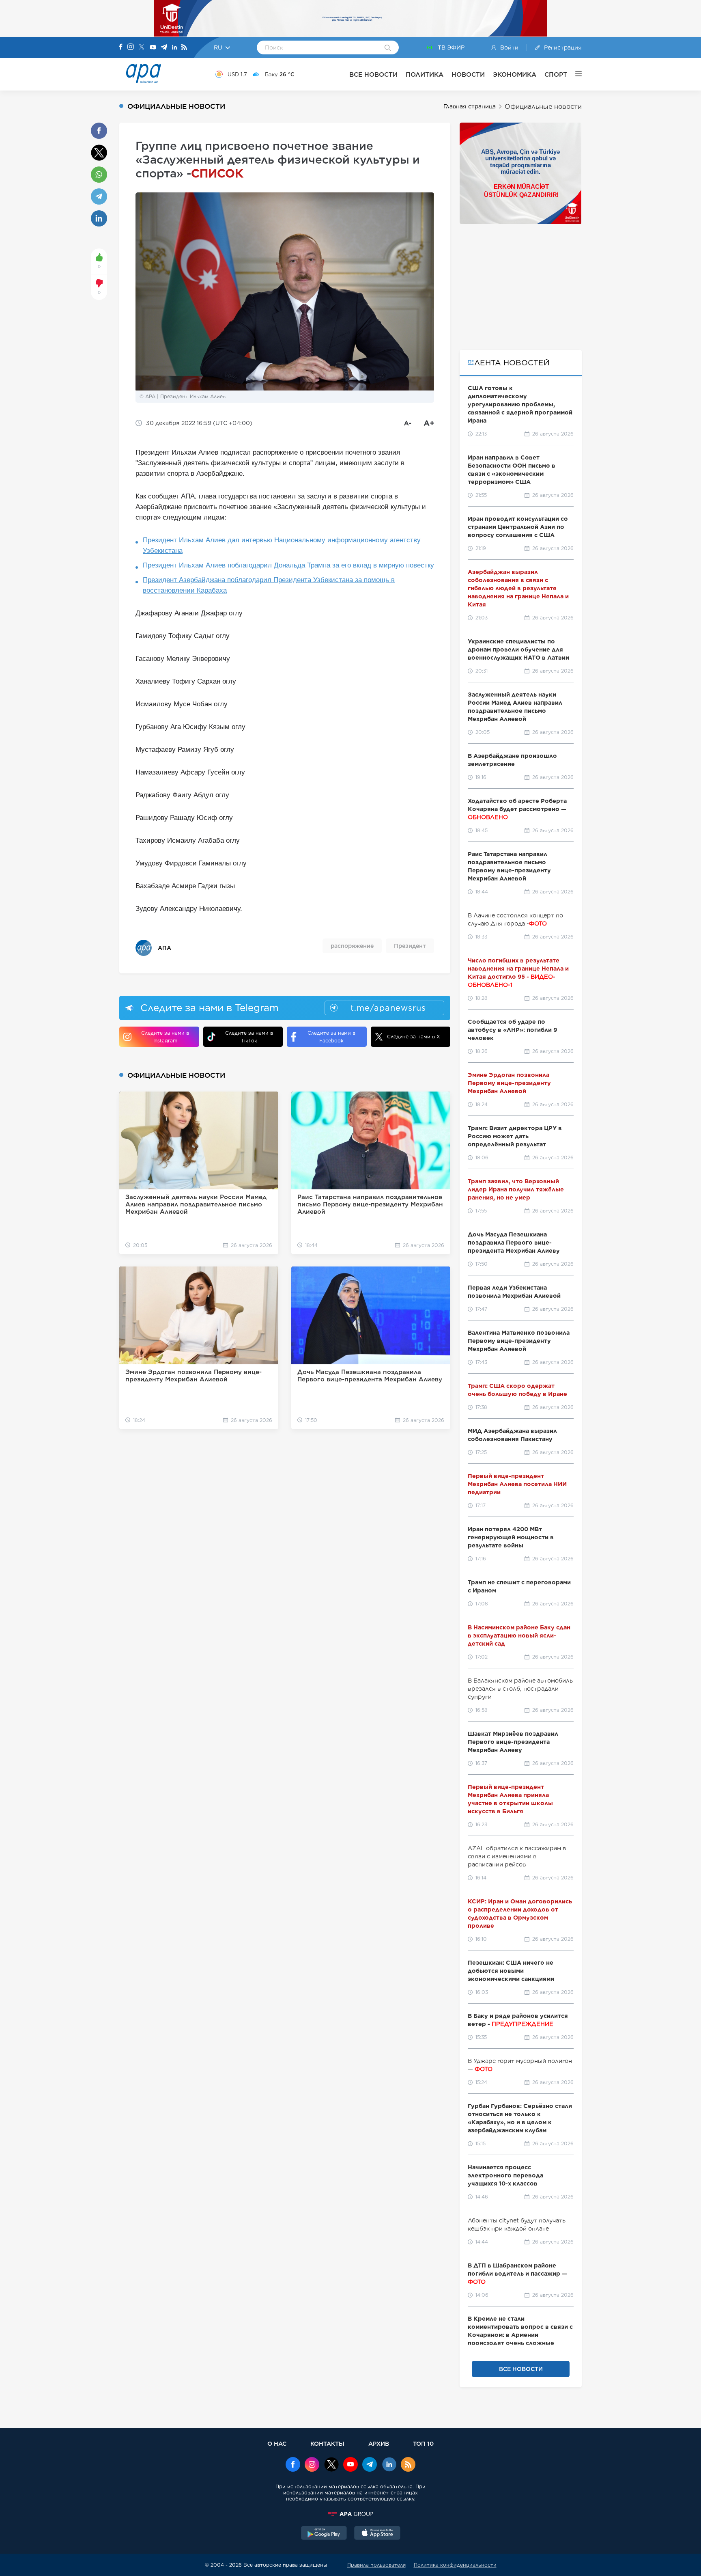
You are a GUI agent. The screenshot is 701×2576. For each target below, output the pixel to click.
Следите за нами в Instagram (165, 1037)
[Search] (388, 48)
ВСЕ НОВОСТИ (373, 74)
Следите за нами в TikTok (249, 1037)
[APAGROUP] (350, 2514)
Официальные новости (543, 107)
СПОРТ (556, 74)
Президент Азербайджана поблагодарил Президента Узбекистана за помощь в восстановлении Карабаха (269, 585)
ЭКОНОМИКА (515, 74)
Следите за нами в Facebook (331, 1037)
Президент (410, 946)
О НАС (277, 2443)
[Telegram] (164, 48)
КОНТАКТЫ (327, 2443)
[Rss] (184, 48)
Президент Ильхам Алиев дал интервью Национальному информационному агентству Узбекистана (282, 545)
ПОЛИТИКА (425, 74)
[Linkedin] (174, 48)
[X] (142, 48)
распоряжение (352, 946)
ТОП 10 (423, 2443)
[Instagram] (131, 47)
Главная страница (470, 106)
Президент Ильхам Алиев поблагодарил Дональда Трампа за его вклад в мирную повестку (288, 565)
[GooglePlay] (324, 2534)
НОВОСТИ (468, 74)
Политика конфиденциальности (455, 2565)
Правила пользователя (376, 2565)
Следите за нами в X (414, 1037)
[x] (331, 2465)
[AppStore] (377, 2534)
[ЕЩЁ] (574, 74)
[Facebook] (121, 47)
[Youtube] (153, 48)
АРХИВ (379, 2443)
